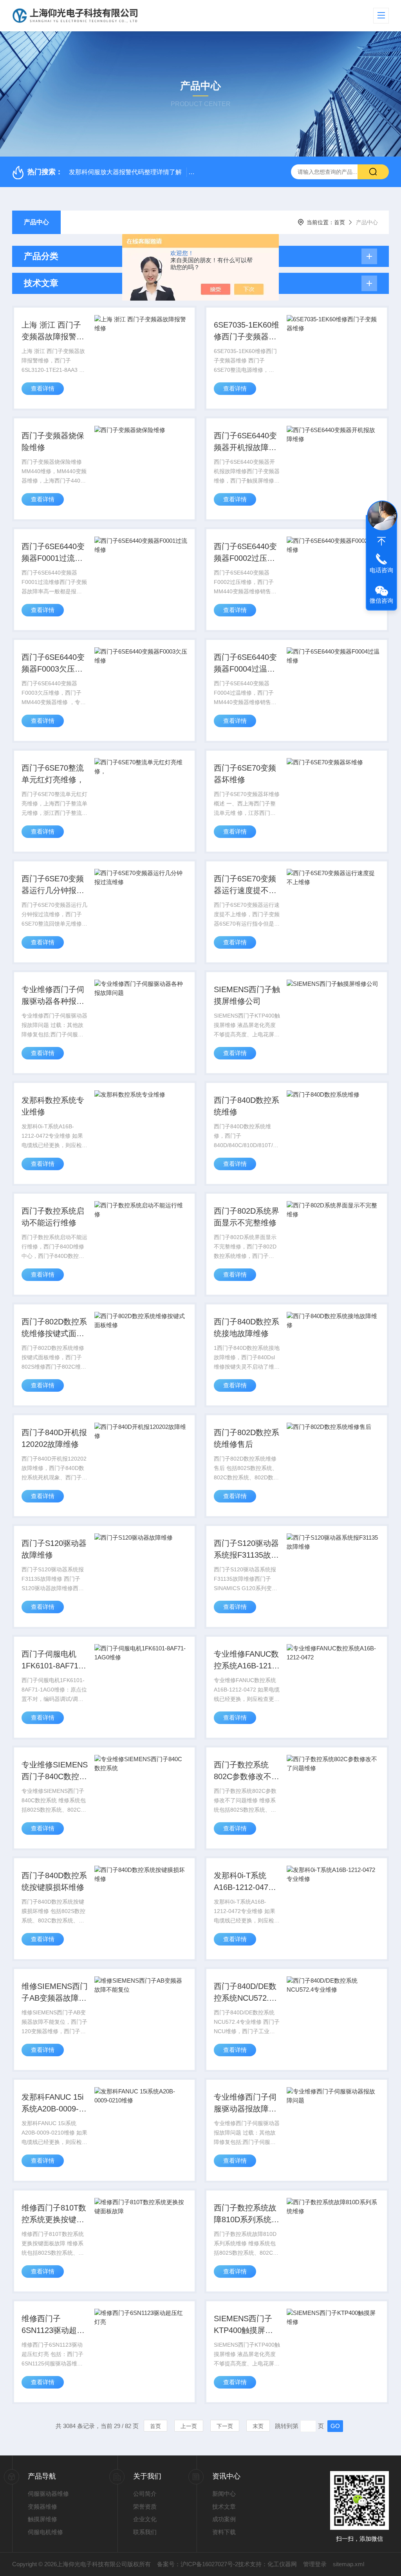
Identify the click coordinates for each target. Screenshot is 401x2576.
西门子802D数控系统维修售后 (247, 1438)
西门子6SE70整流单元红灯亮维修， (53, 774)
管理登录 (315, 2564)
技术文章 (224, 2507)
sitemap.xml (349, 2564)
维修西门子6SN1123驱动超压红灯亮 (53, 2325)
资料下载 (224, 2532)
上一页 (189, 2426)
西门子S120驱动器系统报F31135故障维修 (246, 1550)
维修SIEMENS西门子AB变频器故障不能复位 (55, 1993)
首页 (340, 222)
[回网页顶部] (381, 541)
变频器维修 (42, 2507)
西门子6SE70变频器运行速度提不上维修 (245, 885)
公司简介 (145, 2494)
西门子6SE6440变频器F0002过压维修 (245, 553)
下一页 (225, 2426)
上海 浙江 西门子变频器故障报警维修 (53, 331)
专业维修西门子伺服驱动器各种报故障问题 (53, 996)
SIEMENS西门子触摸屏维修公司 (247, 995)
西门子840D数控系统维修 (247, 1106)
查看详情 (43, 388)
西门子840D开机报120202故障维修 (54, 1438)
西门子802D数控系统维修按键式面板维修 (54, 1328)
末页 (258, 2426)
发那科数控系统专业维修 (53, 1106)
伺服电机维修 (45, 2532)
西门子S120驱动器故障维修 (54, 1549)
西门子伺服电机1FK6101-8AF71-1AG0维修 (51, 1661)
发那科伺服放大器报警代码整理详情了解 (125, 172)
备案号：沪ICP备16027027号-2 (198, 2564)
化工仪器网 (282, 2564)
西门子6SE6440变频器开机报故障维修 (245, 442)
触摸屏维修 (42, 2519)
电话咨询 (381, 570)
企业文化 (145, 2519)
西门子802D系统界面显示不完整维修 (247, 1217)
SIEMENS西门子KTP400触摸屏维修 (243, 2325)
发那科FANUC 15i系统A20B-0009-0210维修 (52, 2104)
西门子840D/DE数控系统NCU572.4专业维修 (245, 1993)
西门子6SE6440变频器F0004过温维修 (245, 664)
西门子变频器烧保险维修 (53, 441)
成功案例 (224, 2519)
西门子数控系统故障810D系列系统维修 (247, 2214)
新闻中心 (224, 2494)
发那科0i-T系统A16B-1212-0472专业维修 (243, 1882)
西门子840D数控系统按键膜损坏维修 (54, 1881)
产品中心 (36, 222)
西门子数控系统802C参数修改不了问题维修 (247, 1771)
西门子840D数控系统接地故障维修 (247, 1328)
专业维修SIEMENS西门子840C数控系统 (55, 1771)
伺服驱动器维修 (48, 2494)
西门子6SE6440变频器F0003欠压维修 (53, 664)
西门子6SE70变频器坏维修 (245, 774)
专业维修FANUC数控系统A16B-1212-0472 (246, 1661)
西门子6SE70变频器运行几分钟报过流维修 (53, 885)
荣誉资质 (145, 2507)
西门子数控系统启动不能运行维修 (53, 1217)
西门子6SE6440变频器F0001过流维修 (53, 553)
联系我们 (145, 2532)
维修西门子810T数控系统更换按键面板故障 (54, 2214)
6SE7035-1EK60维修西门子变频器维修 (247, 331)
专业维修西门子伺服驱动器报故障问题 (245, 2104)
